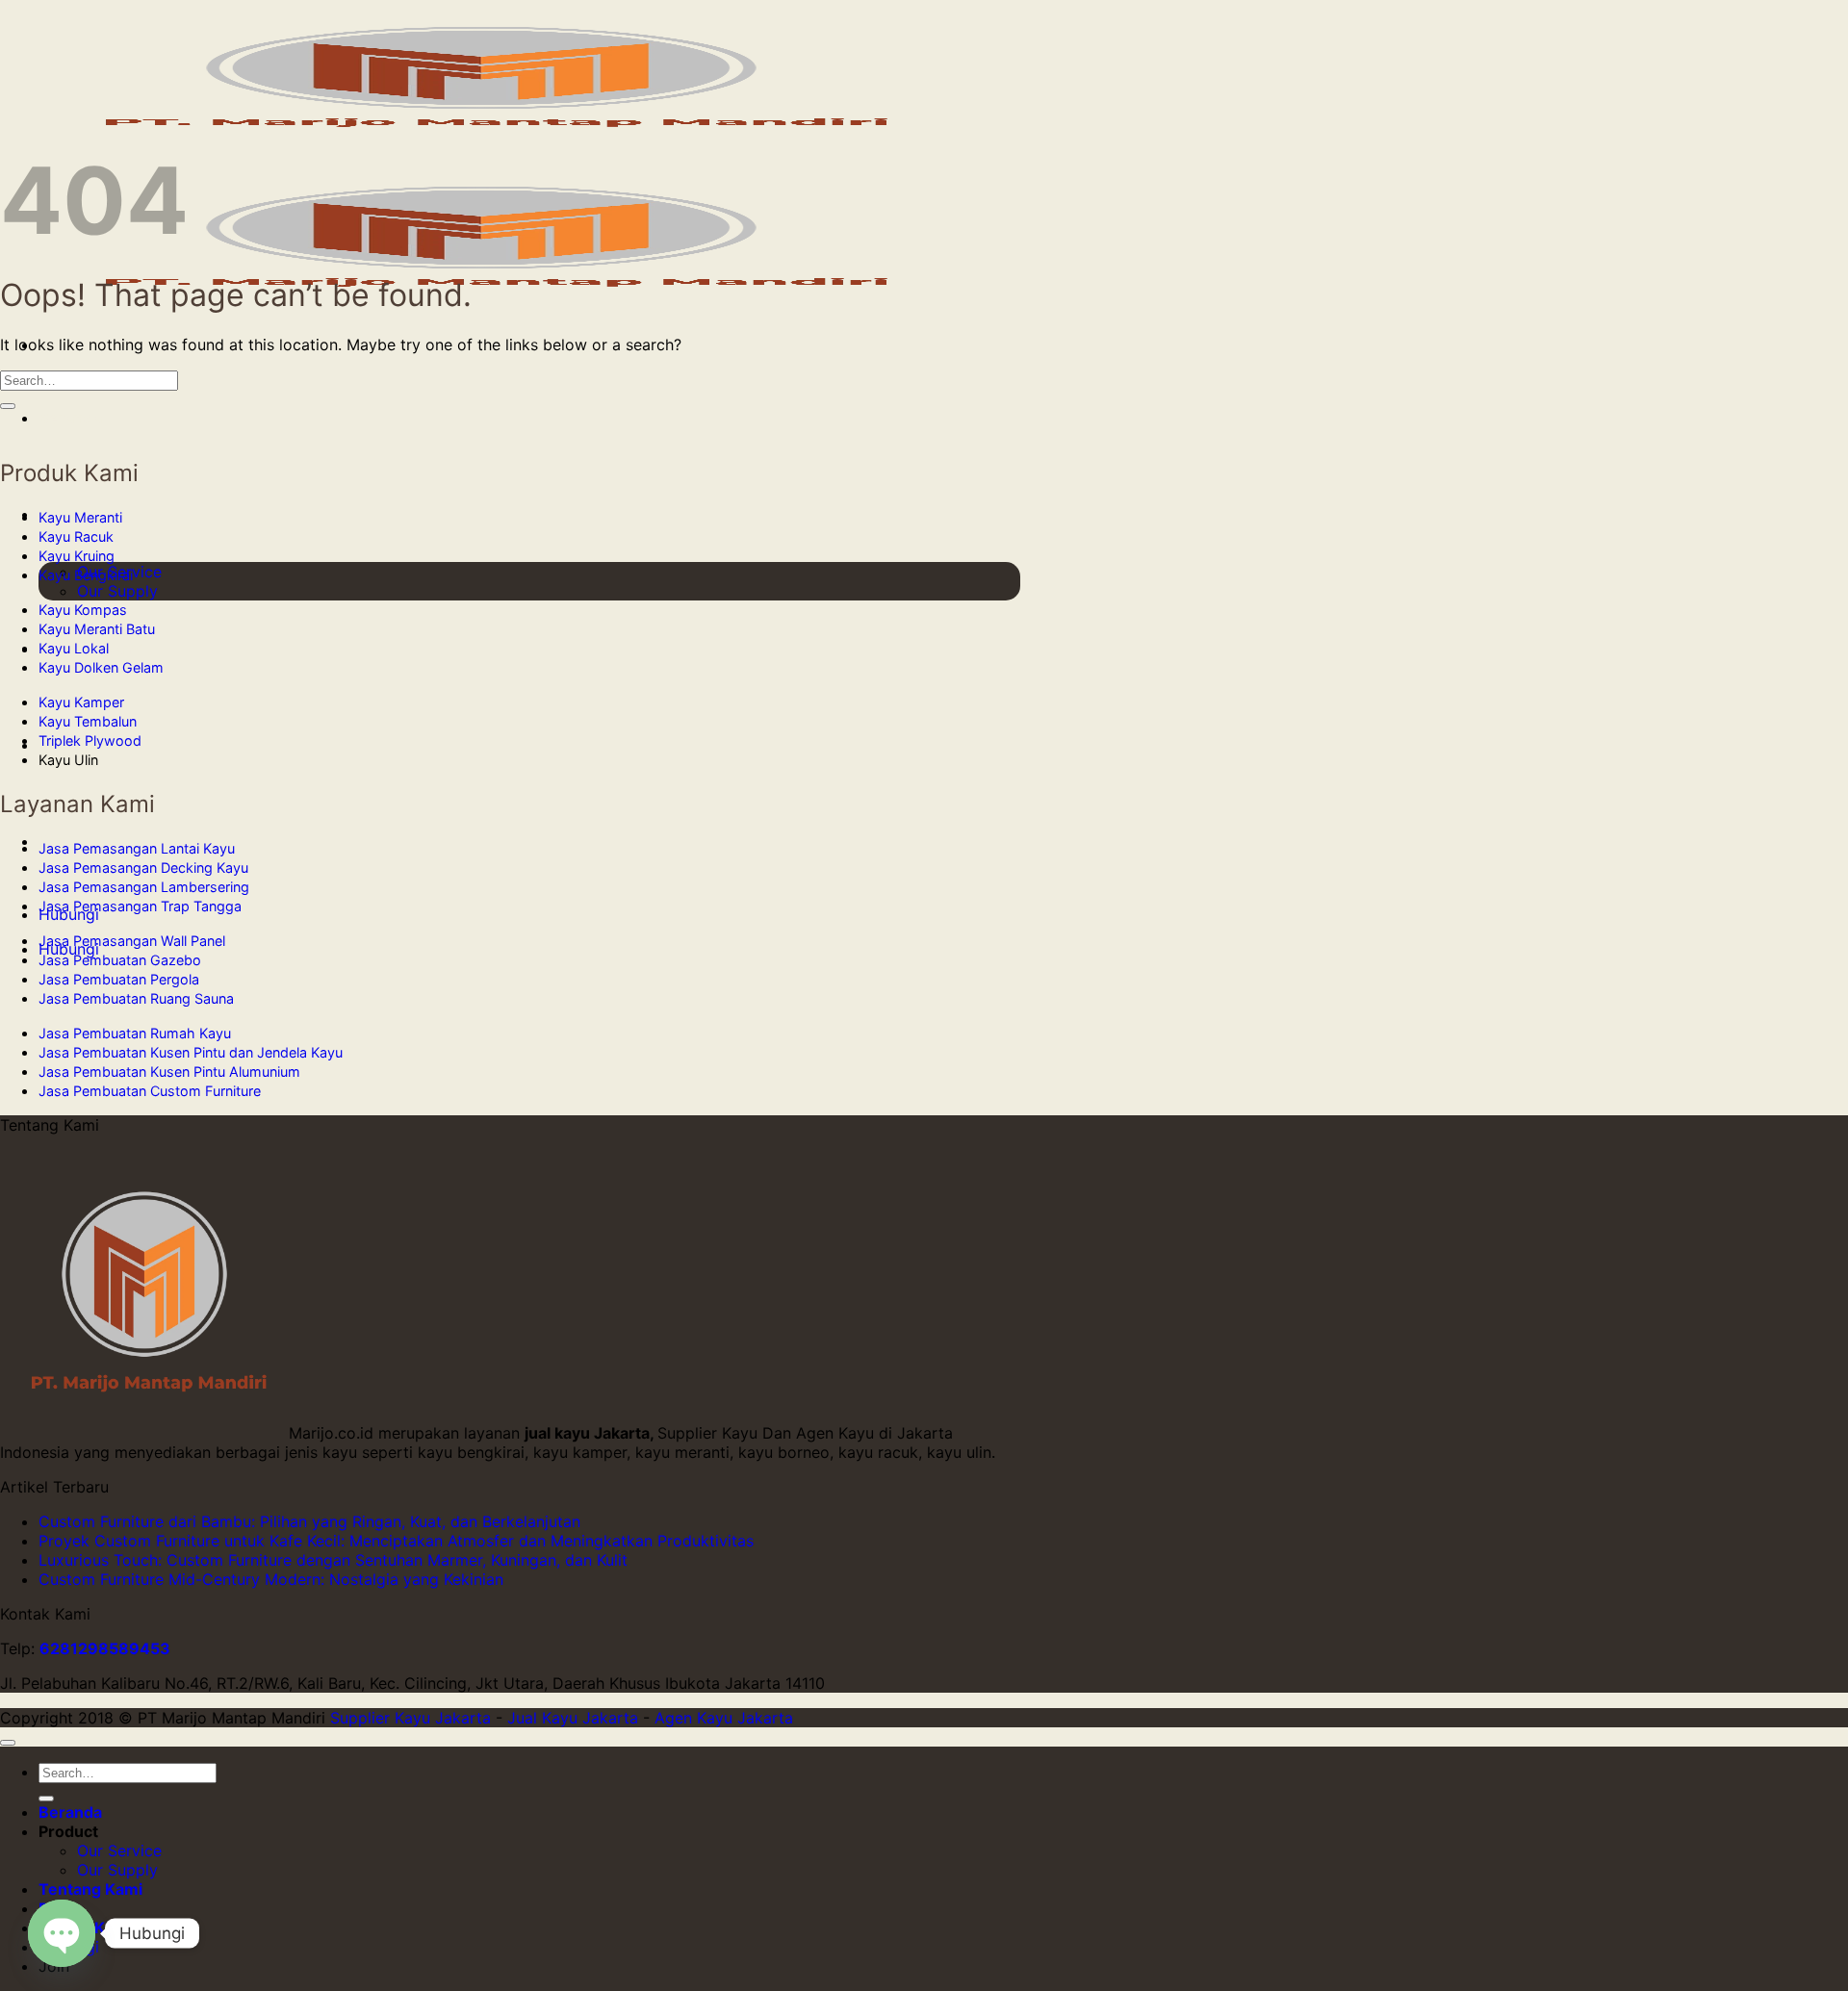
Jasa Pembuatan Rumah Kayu (135, 1033)
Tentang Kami (90, 1889)
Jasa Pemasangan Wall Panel (132, 941)
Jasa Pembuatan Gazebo (120, 960)
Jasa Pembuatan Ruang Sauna (136, 998)
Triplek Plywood (90, 740)
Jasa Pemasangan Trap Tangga (140, 906)
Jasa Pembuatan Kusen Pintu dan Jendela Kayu (191, 1052)
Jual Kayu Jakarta (573, 1718)
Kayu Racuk (76, 536)
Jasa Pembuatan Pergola (119, 979)
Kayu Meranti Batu (97, 629)
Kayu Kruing (77, 556)
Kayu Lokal (74, 648)
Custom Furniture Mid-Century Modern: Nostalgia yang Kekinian (271, 1579)
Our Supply (117, 591)
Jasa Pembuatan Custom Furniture (150, 1091)
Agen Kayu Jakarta (724, 1718)
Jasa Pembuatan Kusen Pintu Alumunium (169, 1072)
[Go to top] (8, 1743)
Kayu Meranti (80, 517)
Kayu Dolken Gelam (101, 667)
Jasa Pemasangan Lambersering (144, 887)
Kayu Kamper (81, 702)
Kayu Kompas (83, 610)
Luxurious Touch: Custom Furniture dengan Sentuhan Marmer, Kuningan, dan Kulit (333, 1560)
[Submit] (8, 406)
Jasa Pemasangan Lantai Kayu (137, 848)
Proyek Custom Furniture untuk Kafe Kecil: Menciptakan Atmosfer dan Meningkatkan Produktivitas (396, 1541)
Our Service (119, 1851)
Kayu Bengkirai (86, 575)
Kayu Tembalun (88, 721)
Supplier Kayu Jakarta (411, 1718)
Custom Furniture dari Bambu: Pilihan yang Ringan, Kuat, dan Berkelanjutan (309, 1521)
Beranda (70, 418)
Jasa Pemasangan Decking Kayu (143, 868)
